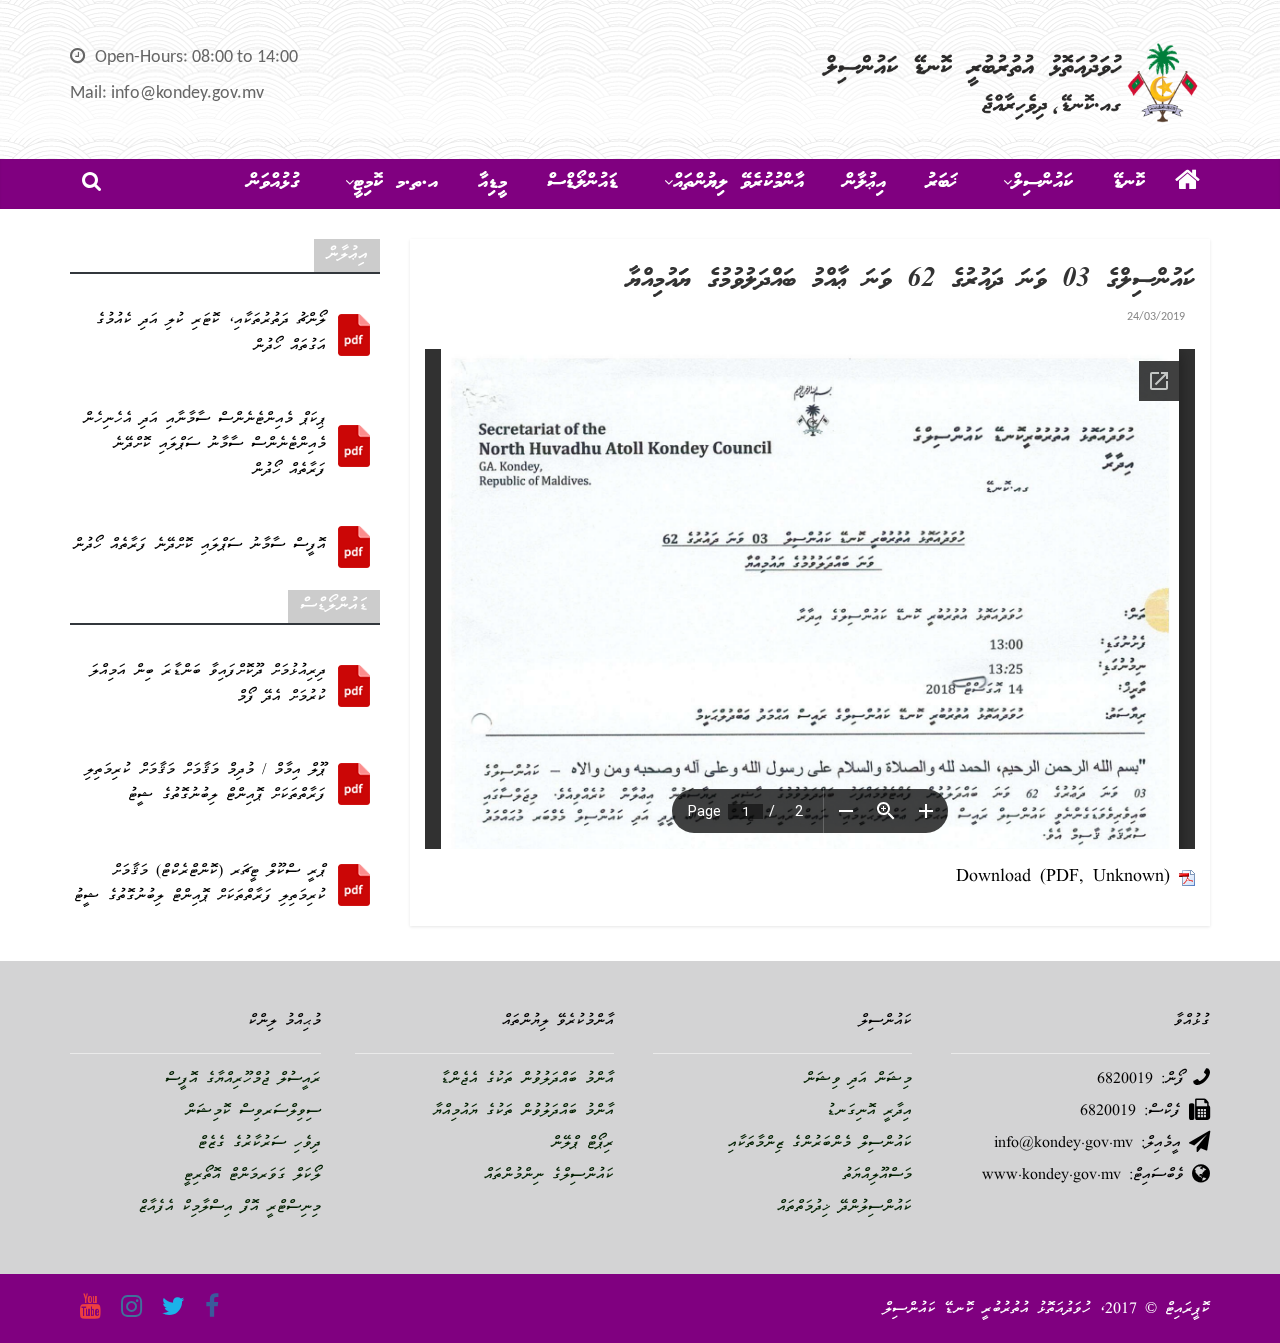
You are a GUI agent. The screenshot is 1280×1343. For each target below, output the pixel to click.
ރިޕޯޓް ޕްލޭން (582, 1144)
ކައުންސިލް (1042, 183)
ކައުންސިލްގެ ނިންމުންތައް (549, 1176)
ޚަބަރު (941, 183)
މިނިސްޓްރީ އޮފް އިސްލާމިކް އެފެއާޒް (229, 1208)
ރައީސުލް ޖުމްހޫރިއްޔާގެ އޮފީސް (243, 1080)
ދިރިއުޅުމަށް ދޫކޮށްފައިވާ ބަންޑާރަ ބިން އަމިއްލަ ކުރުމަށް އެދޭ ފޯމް (208, 685)
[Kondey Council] (1187, 184)
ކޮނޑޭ (1129, 183)
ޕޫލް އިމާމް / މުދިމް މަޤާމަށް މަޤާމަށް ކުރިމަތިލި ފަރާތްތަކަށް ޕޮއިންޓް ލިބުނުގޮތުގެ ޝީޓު (205, 784)
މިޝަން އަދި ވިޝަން (858, 1080)
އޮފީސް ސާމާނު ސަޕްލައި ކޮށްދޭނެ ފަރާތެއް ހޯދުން (199, 546)
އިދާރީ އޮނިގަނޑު (869, 1112)
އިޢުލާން (865, 183)
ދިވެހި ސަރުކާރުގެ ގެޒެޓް (259, 1144)
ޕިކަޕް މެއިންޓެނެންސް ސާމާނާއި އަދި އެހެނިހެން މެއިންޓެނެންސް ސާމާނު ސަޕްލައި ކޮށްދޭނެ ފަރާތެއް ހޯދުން (204, 445)
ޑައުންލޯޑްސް (582, 183)
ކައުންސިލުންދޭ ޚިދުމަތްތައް (844, 1208)
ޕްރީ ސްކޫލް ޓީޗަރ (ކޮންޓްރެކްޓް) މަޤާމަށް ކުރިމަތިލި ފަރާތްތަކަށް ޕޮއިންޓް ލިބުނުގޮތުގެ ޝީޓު (200, 885)
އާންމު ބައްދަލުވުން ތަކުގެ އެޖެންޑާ (527, 1080)
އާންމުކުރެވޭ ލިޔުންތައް (738, 183)
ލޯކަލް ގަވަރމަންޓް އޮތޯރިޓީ (252, 1176)
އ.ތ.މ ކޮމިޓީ (396, 183)
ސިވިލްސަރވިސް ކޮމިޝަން (253, 1112)
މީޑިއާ (492, 183)
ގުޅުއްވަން (273, 183)
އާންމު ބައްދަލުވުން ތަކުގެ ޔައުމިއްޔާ (523, 1112)
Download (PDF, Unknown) (1063, 877)
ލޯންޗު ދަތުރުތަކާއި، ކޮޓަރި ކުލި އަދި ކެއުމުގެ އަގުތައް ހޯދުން (211, 334)
